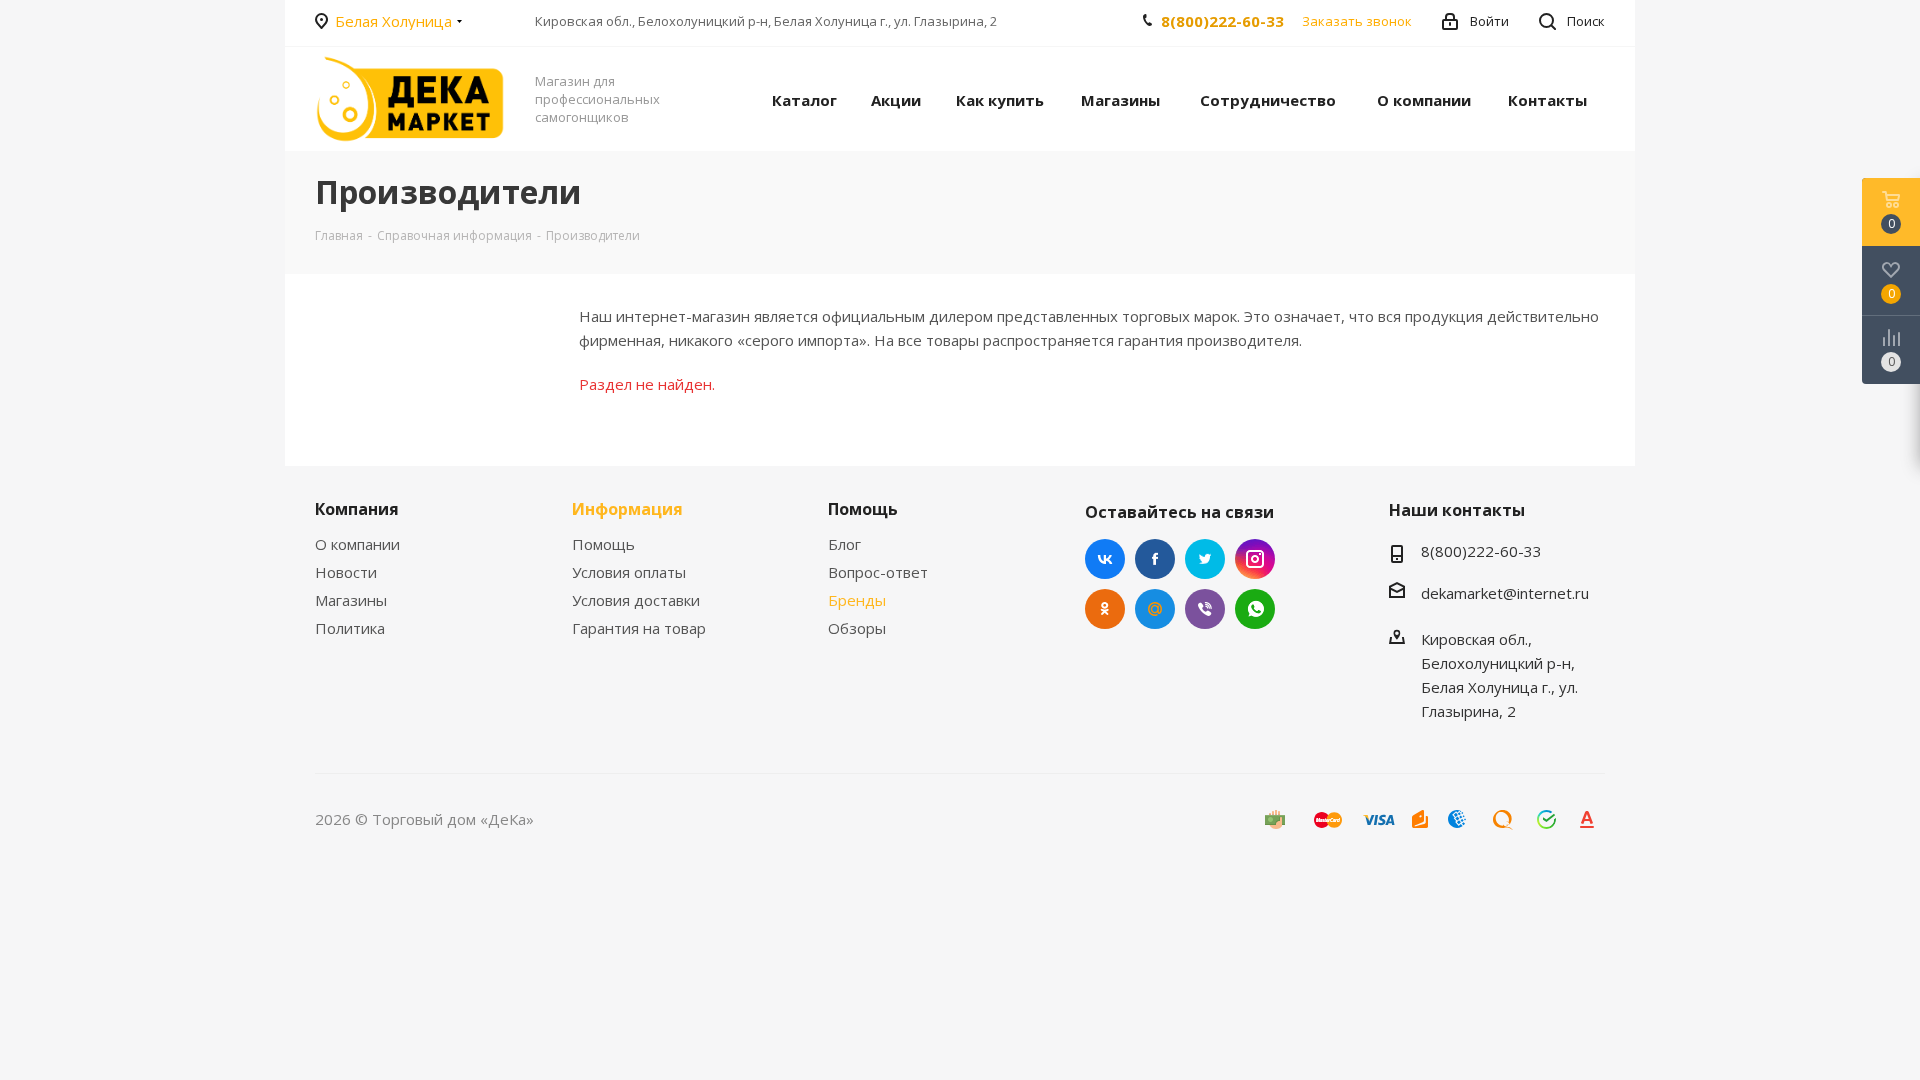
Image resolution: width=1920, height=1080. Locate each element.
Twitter (1205, 559)
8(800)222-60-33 (1222, 21)
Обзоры (857, 628)
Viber (1205, 609)
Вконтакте (1105, 559)
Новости (346, 572)
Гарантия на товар (639, 628)
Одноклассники (1105, 609)
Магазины (351, 600)
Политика (350, 628)
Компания (357, 509)
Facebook (1155, 559)
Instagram (1255, 559)
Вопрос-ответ (878, 572)
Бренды (857, 600)
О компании (357, 544)
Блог (844, 544)
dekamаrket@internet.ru (1505, 593)
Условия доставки (636, 600)
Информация (627, 509)
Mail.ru (1155, 609)
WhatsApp (1255, 609)
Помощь (603, 544)
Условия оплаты (629, 572)
